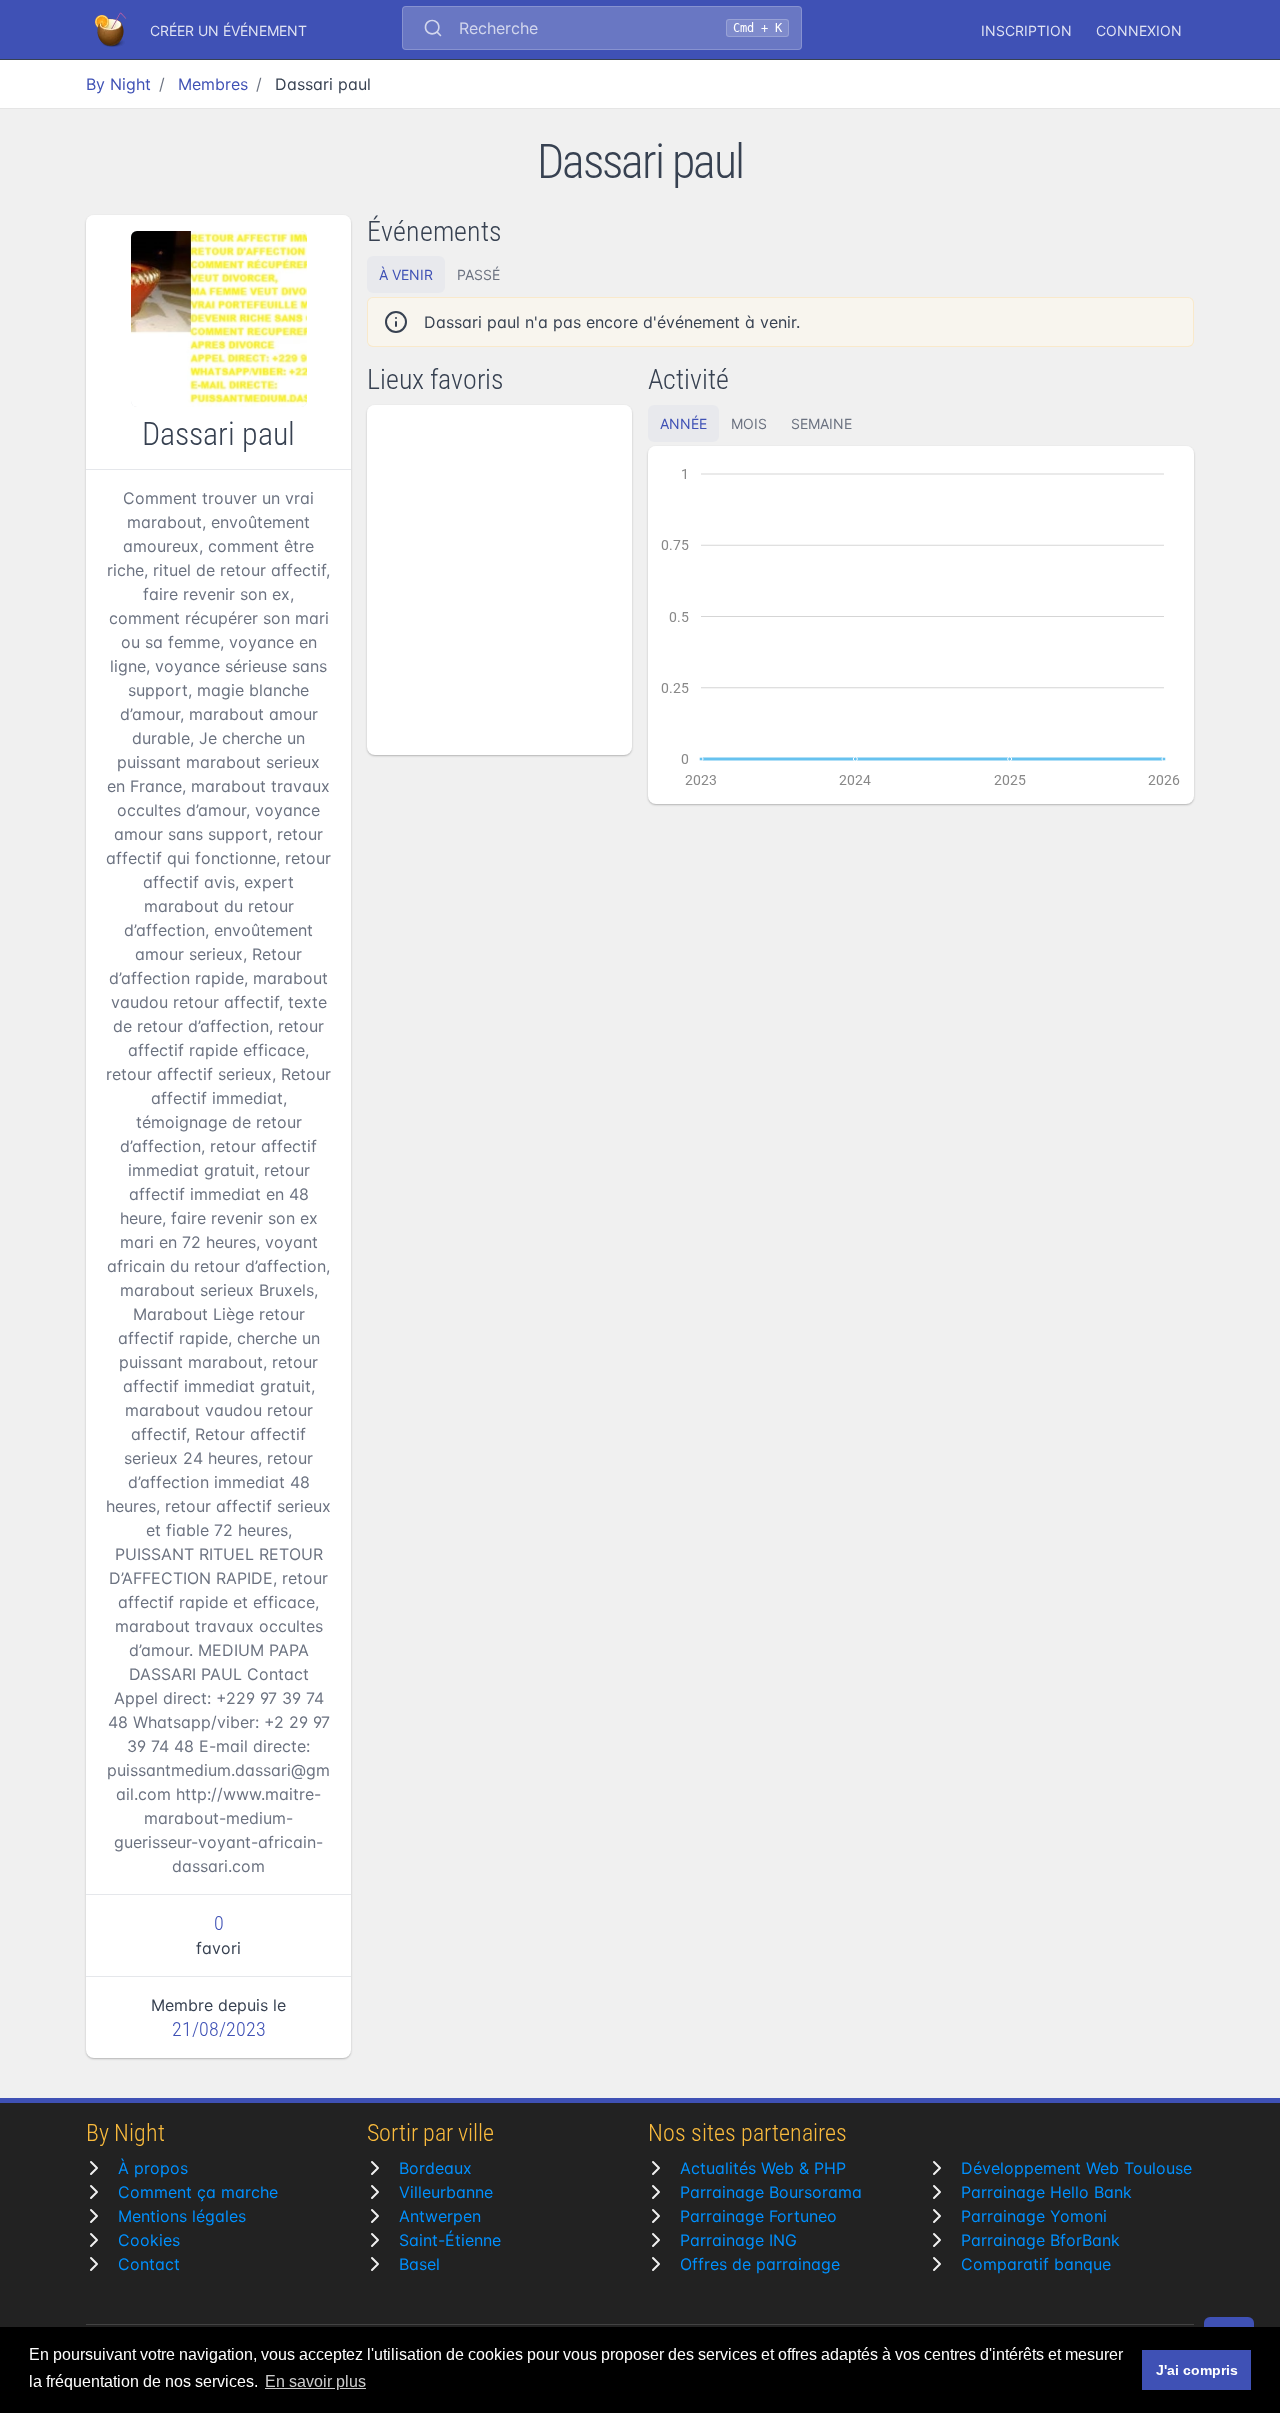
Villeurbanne (446, 2192)
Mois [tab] (749, 423)
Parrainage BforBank (1040, 2240)
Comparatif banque (1036, 2264)
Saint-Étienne (450, 2240)
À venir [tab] (406, 274)
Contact (149, 2264)
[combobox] (602, 30)
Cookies (149, 2240)
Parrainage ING (738, 2240)
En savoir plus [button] (315, 2381)
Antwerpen (440, 2216)
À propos (153, 2168)
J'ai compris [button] (1197, 2370)
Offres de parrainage (760, 2264)
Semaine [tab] (821, 423)
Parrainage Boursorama (771, 2192)
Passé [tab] (478, 274)
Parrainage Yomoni (1034, 2216)
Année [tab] (683, 423)
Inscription (1026, 30)
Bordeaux (435, 2168)
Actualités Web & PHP (763, 2168)
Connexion (1139, 30)
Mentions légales (182, 2216)
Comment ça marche (198, 2192)
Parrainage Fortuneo (758, 2216)
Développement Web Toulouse (1076, 2168)
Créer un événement (228, 30)
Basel (419, 2264)
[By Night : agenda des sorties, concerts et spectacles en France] (112, 30)
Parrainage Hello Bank (1046, 2192)
